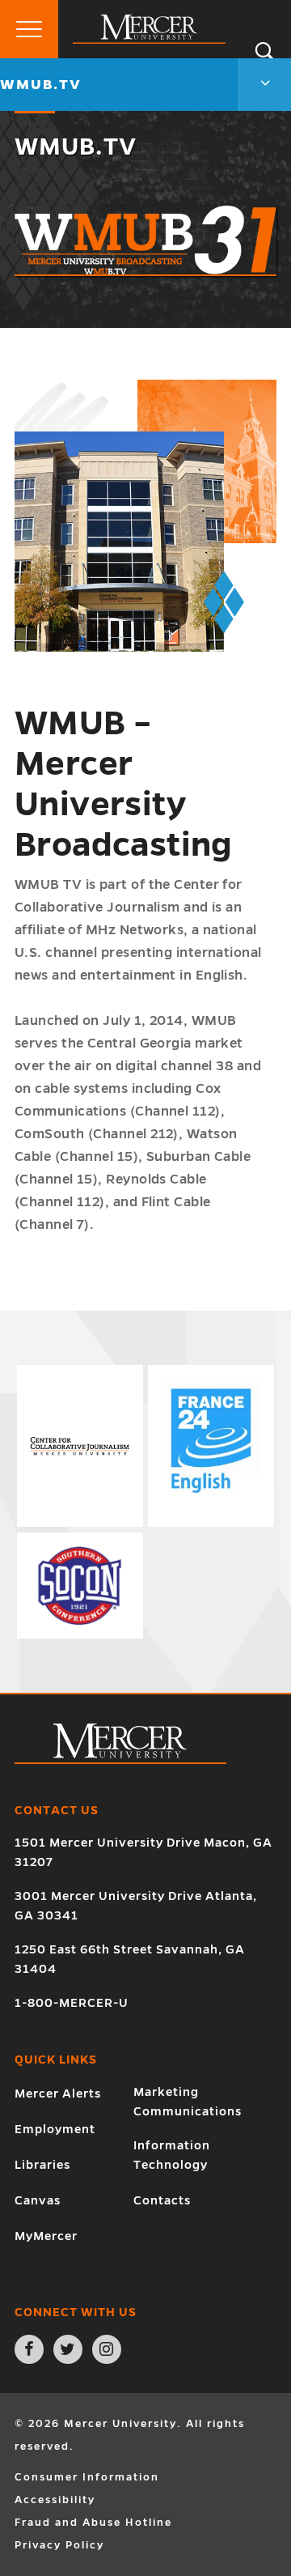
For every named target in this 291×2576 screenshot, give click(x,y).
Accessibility (55, 2500)
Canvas (38, 2200)
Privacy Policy (59, 2545)
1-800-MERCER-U (72, 2003)
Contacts (162, 2200)
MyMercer (46, 2236)
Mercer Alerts (58, 2094)
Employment (55, 2129)
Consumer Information (87, 2477)
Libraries (42, 2165)
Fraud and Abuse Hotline (93, 2523)
